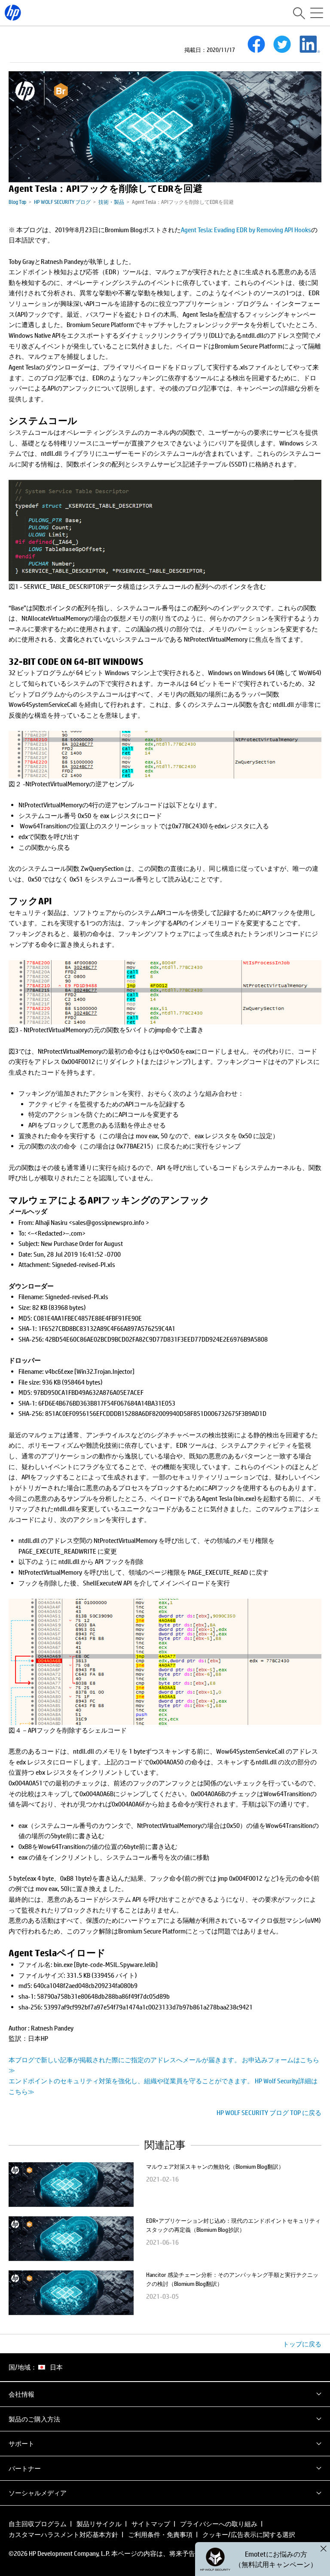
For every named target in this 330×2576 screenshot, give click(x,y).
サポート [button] (21, 2443)
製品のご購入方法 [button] (34, 2419)
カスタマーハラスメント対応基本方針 (63, 2534)
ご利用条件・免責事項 (160, 2534)
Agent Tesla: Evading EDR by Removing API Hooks (246, 230)
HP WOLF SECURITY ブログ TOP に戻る (269, 2112)
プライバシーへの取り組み (219, 2524)
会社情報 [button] (21, 2394)
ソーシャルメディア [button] (38, 2493)
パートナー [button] (25, 2468)
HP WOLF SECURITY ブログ (62, 202)
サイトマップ (151, 2524)
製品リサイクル (99, 2524)
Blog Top (17, 202)
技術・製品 (111, 202)
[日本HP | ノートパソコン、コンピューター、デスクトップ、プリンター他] (13, 13)
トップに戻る (302, 2344)
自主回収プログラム (38, 2524)
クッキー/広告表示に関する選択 (249, 2534)
